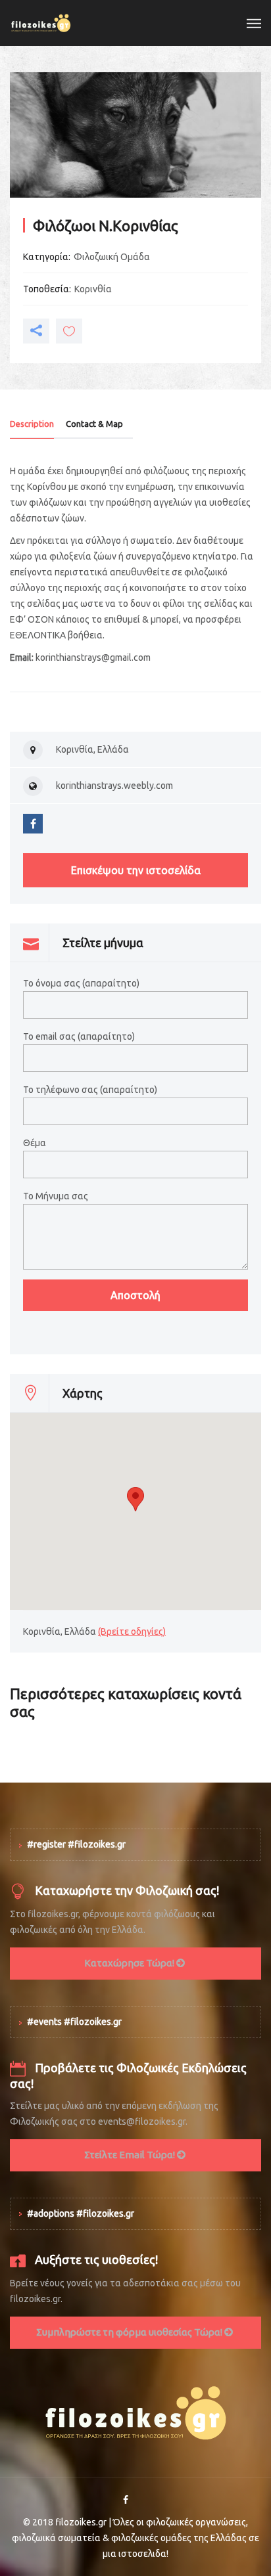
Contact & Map (94, 424)
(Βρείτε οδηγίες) (132, 1632)
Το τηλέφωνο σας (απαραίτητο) (90, 1090)
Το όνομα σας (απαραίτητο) (81, 983)
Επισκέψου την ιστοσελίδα (136, 870)
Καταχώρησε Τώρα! (130, 1963)
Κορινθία (93, 289)
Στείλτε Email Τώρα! (131, 2155)
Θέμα (35, 1143)
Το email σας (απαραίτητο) (79, 1036)
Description (32, 424)
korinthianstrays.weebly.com (114, 786)
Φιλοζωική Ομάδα (112, 257)
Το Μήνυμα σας (56, 1196)
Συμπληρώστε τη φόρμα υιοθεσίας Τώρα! (130, 2332)
